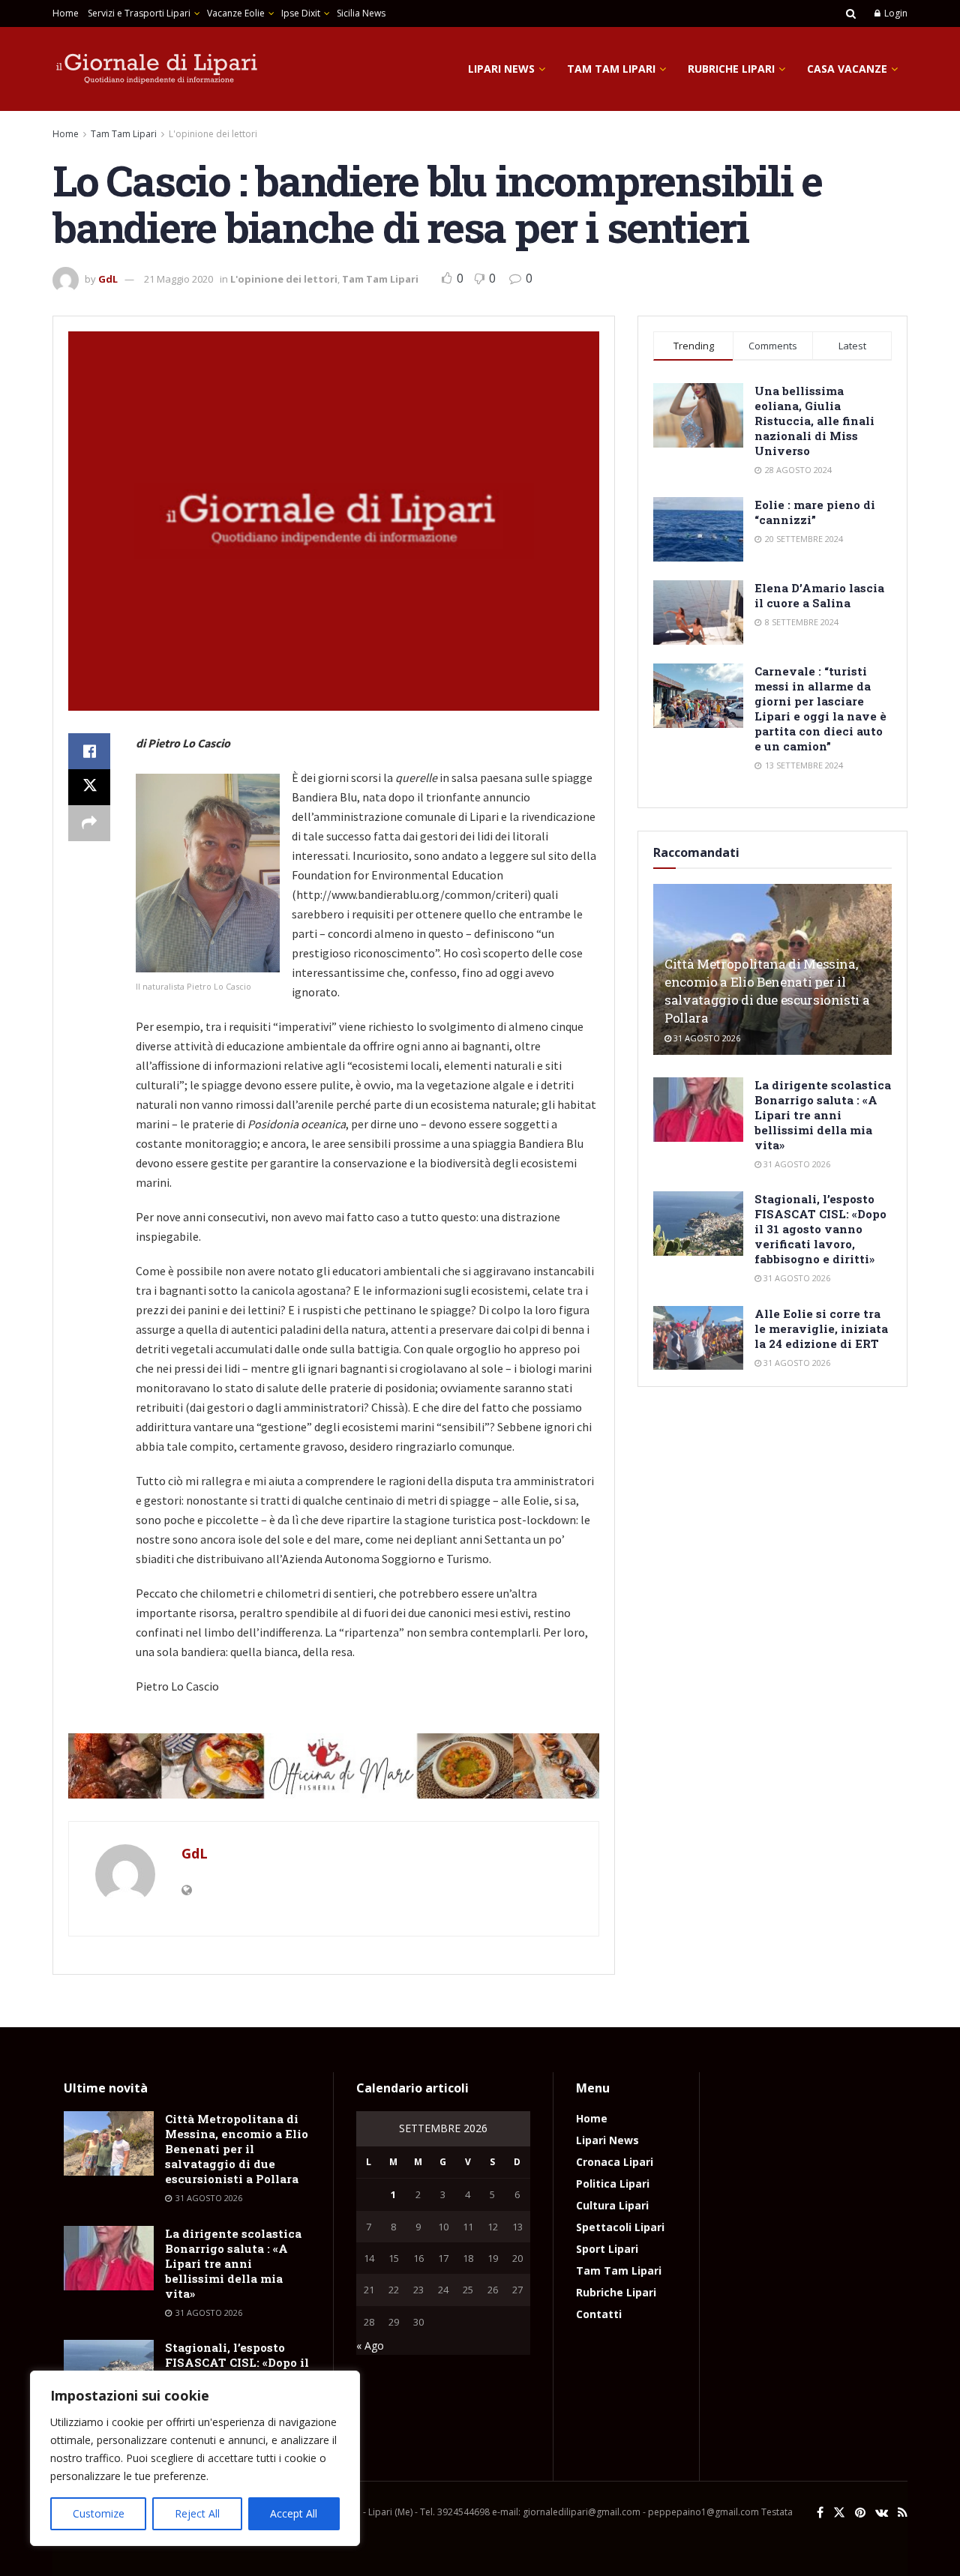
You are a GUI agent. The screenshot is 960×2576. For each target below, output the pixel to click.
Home (66, 13)
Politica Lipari (613, 2184)
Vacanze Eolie (236, 13)
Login (895, 13)
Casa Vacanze (847, 69)
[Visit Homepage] (157, 69)
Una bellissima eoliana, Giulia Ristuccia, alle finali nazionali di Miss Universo (814, 421)
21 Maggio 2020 (178, 279)
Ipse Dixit (301, 13)
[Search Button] (851, 13)
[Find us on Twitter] (839, 2513)
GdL (108, 279)
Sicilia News (361, 13)
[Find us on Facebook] (820, 2513)
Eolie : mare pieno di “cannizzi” (815, 512)
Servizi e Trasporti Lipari (139, 13)
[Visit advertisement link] (334, 1766)
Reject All (197, 2513)
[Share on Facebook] (89, 751)
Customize (99, 2513)
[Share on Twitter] (89, 787)
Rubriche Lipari (731, 69)
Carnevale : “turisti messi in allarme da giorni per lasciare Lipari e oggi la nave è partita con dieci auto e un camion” (820, 708)
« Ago (370, 2345)
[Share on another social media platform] (89, 823)
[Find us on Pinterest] (860, 2513)
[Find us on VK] (882, 2513)
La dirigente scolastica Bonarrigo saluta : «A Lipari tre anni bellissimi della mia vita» (823, 1115)
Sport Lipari (607, 2249)
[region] (195, 2458)
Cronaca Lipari (615, 2162)
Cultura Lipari (612, 2205)
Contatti (599, 2314)
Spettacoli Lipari (620, 2227)
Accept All (294, 2513)
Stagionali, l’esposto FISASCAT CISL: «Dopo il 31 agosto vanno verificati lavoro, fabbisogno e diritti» (820, 1229)
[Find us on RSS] (903, 2513)
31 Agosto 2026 (706, 1038)
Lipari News (501, 69)
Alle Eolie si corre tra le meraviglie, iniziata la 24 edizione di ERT (821, 1328)
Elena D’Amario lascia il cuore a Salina (819, 595)
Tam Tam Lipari (611, 69)
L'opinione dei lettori (213, 134)
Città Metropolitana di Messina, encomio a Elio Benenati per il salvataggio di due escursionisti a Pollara (767, 990)
